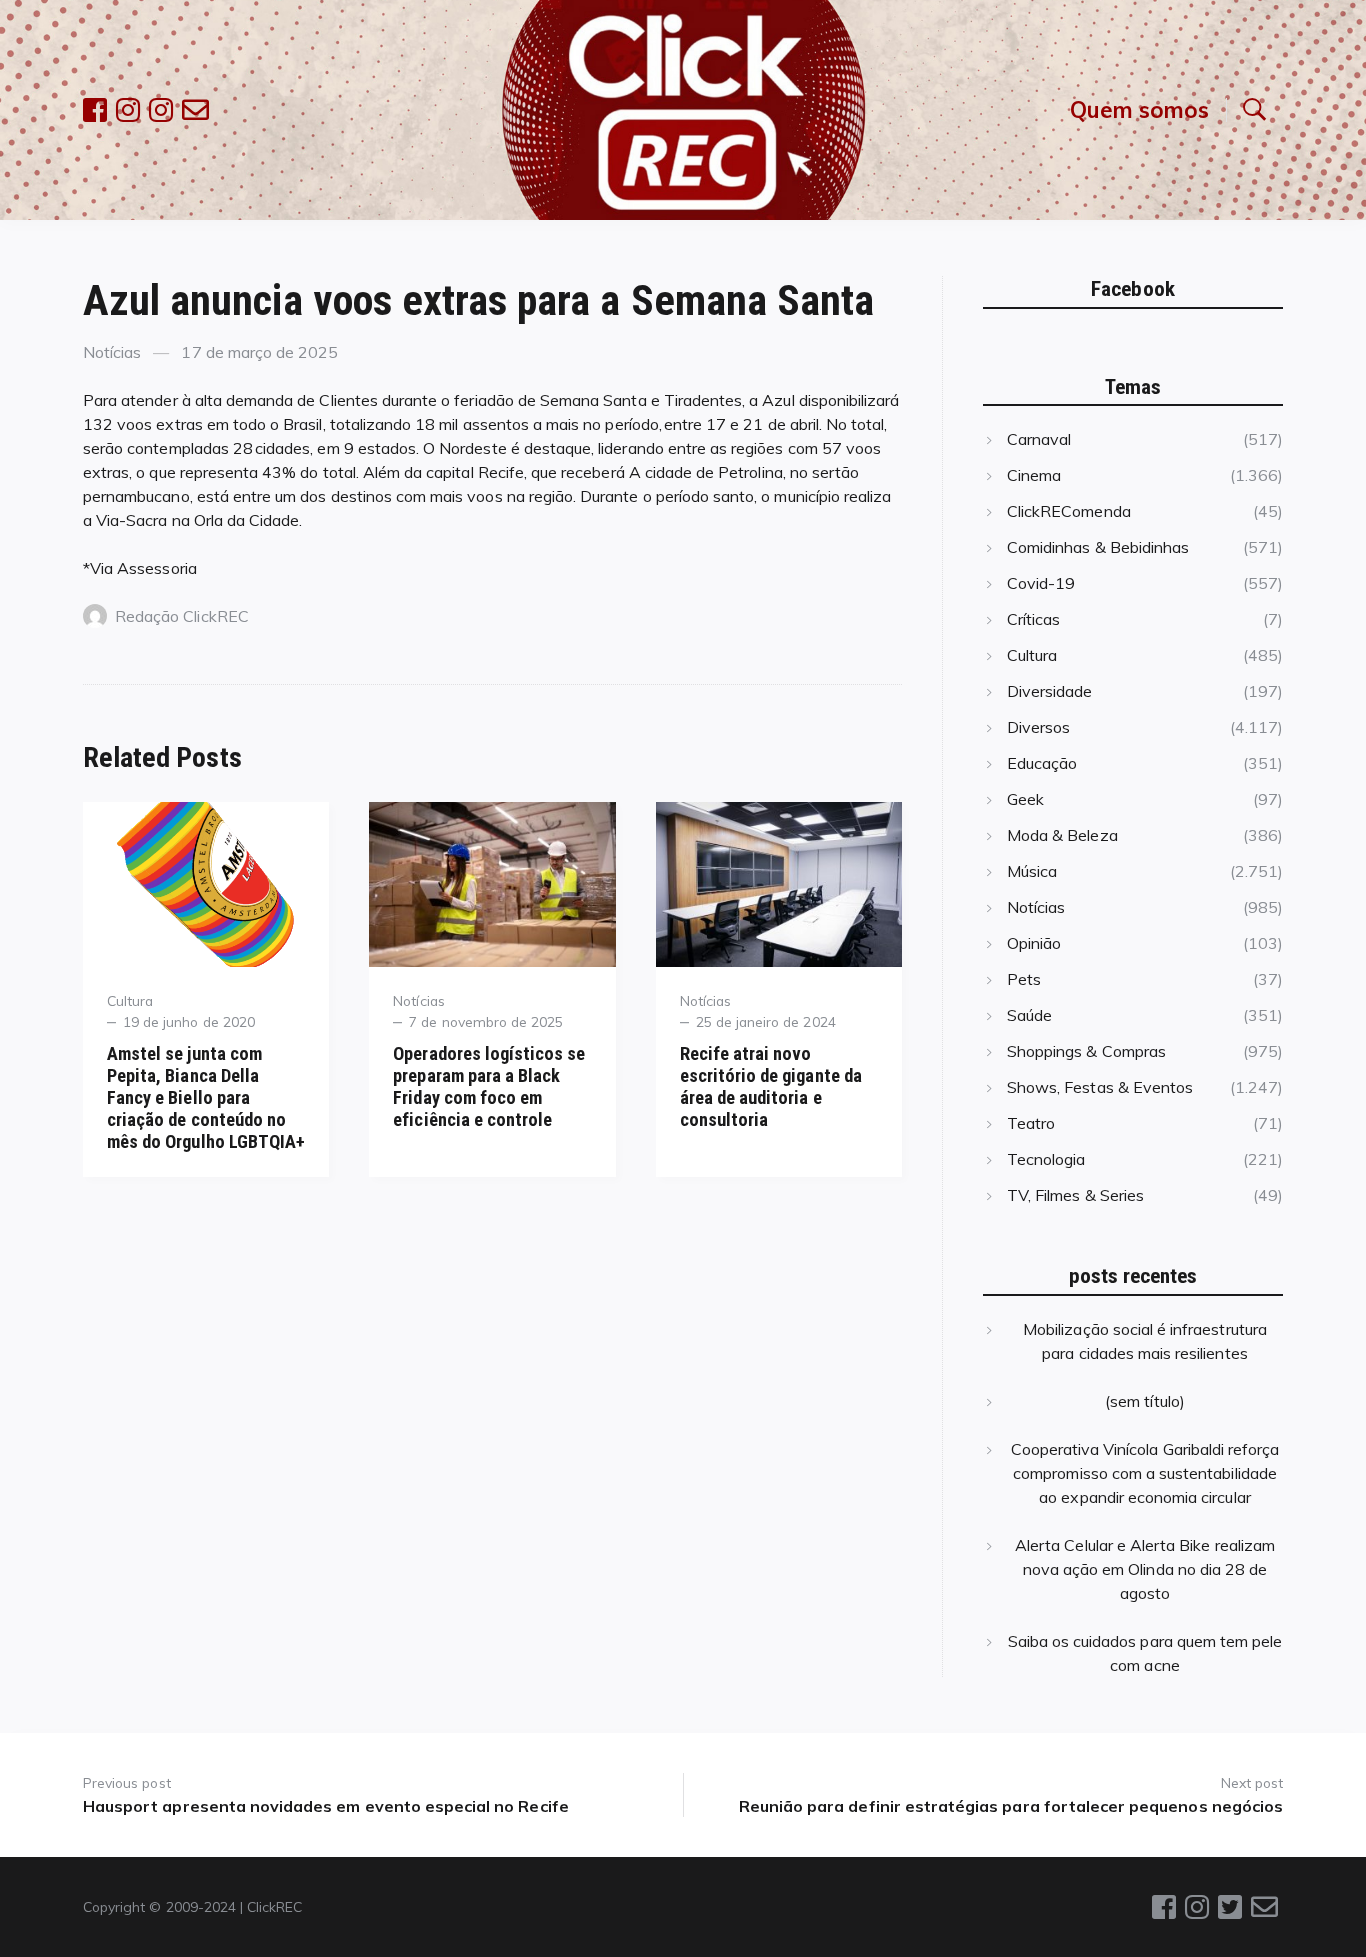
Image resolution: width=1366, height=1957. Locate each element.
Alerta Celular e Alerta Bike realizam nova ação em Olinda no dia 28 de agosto (1145, 1569)
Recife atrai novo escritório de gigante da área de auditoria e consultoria (771, 1086)
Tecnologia (1046, 1159)
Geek (1025, 799)
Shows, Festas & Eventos (1100, 1087)
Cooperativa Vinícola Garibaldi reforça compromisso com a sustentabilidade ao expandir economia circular (1145, 1473)
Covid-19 (1041, 583)
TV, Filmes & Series (1075, 1195)
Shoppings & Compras (1086, 1051)
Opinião (1034, 943)
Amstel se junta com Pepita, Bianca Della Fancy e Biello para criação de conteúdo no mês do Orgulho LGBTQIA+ (206, 1097)
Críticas (1033, 619)
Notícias (112, 352)
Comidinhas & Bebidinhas (1098, 547)
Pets (1024, 979)
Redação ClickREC (182, 616)
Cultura (130, 1000)
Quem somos (1139, 109)
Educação (1042, 763)
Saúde (1029, 1015)
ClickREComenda (1069, 511)
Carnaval (1039, 439)
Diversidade (1050, 691)
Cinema (1034, 475)
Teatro (1031, 1123)
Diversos (1038, 727)
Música (1032, 871)
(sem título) (1145, 1401)
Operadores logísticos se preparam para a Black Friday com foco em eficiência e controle (489, 1086)
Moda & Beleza (1062, 835)
